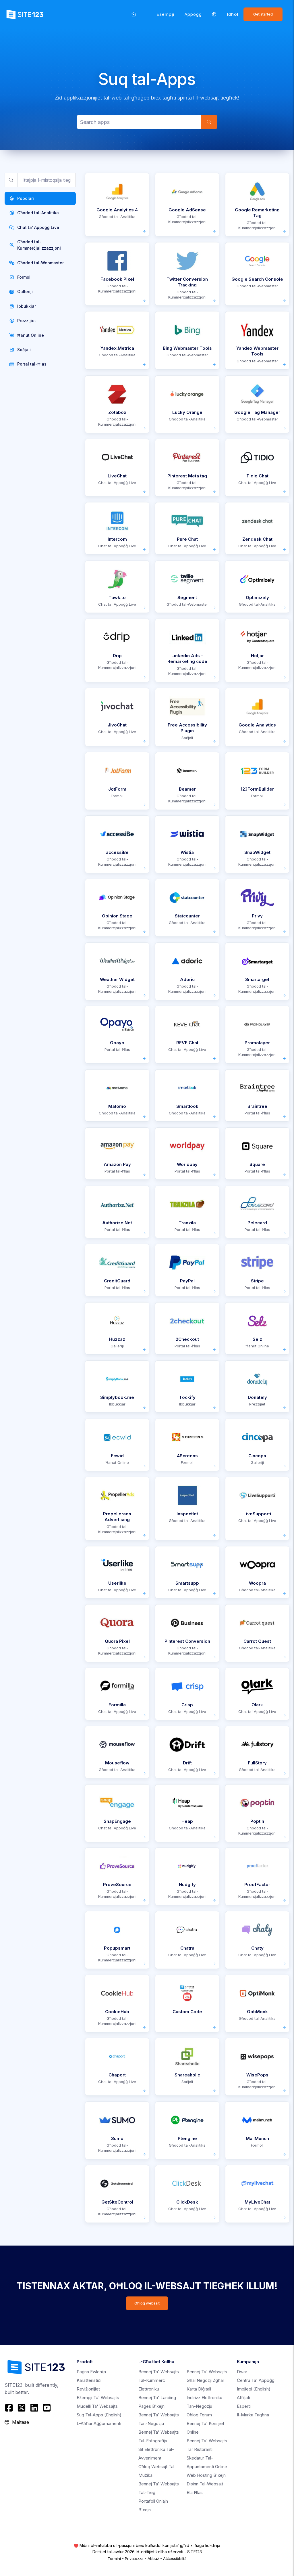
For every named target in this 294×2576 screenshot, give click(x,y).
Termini (114, 2558)
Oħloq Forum (199, 2415)
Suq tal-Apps (99, 2415)
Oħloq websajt (147, 2303)
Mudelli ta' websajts (97, 2406)
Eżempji (166, 14)
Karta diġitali (199, 2389)
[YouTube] (47, 2408)
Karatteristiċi (89, 2380)
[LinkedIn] (34, 2408)
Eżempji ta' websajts (98, 2398)
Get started (263, 14)
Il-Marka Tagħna (253, 2415)
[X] (22, 2408)
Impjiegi (254, 2389)
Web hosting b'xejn (206, 2475)
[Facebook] (10, 2408)
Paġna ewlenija (91, 2372)
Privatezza (134, 2558)
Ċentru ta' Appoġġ (256, 2380)
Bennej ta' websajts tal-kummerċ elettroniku (159, 2380)
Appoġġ (193, 14)
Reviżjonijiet (88, 2389)
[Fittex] (209, 122)
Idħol (233, 14)
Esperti (244, 2406)
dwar (242, 2372)
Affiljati (243, 2398)
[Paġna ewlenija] (134, 14)
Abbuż (153, 2558)
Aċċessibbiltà (175, 2558)
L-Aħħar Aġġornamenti (99, 2423)
